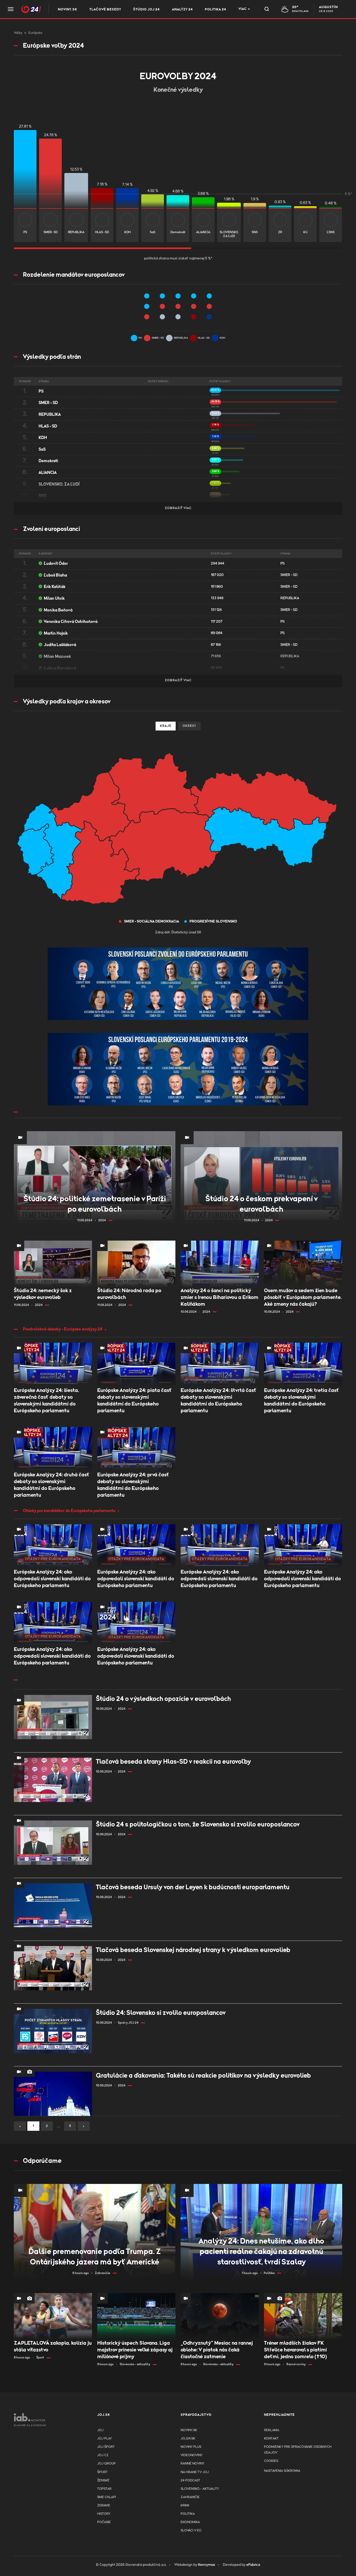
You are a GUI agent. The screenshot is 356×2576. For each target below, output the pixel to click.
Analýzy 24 (182, 10)
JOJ (100, 2430)
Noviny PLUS (191, 2447)
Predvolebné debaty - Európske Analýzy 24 (63, 1329)
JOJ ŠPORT (106, 2447)
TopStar (104, 2489)
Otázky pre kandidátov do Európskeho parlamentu (69, 1511)
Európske (35, 33)
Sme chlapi (107, 2497)
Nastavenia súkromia (282, 2471)
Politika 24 (216, 10)
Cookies (271, 2461)
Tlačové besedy (105, 10)
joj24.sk (188, 2439)
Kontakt (271, 2439)
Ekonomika (190, 2522)
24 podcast (190, 2481)
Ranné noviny (192, 2464)
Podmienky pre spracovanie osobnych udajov (298, 2450)
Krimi (185, 2506)
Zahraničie (190, 2497)
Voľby (18, 33)
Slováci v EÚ (191, 2531)
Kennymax (207, 2565)
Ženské (103, 2481)
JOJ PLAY (105, 2439)
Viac (243, 9)
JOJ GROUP (106, 2464)
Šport (102, 2472)
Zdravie (104, 2506)
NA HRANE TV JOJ (195, 2472)
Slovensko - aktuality (200, 2489)
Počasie (104, 2522)
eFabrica (253, 2565)
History (104, 2514)
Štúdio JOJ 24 (146, 10)
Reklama (272, 2430)
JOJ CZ (103, 2455)
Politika (188, 2514)
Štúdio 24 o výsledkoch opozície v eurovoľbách (163, 1699)
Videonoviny (192, 2455)
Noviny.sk (67, 10)
